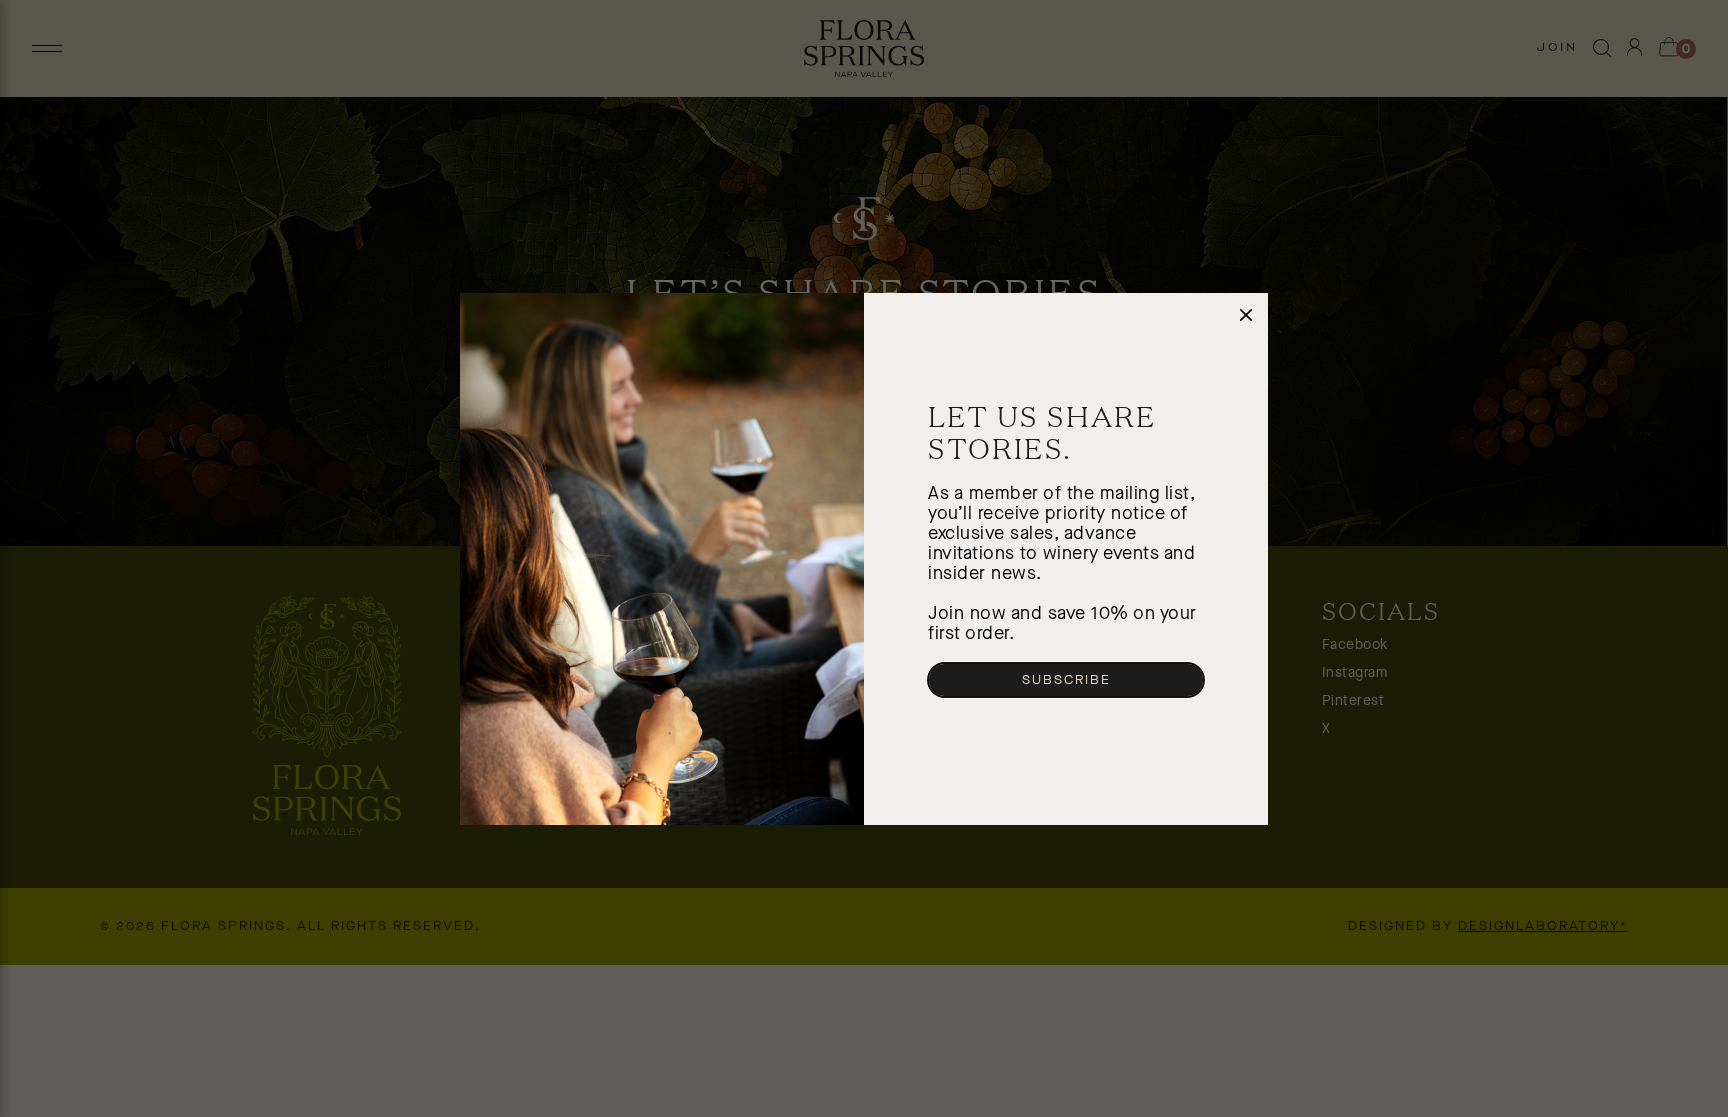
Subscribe (1066, 680)
